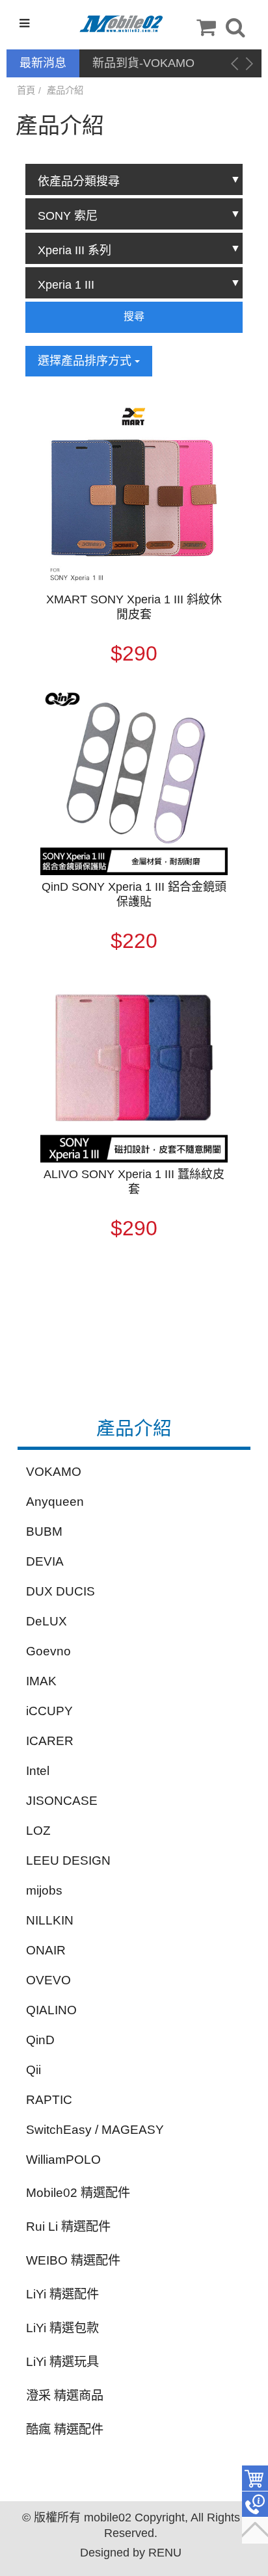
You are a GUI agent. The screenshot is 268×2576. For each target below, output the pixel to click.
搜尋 (134, 316)
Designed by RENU (131, 2553)
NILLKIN (50, 1920)
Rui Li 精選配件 (68, 2227)
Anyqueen (55, 1502)
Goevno (48, 1651)
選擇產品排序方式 (86, 361)
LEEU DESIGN (68, 1860)
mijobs (44, 1890)
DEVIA (45, 1561)
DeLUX (47, 1621)
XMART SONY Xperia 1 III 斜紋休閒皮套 (134, 607)
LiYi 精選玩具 (62, 2362)
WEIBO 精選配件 (73, 2260)
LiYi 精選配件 (62, 2294)
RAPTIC (49, 2100)
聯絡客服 (255, 2504)
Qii (33, 2070)
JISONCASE (62, 1801)
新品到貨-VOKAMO (143, 63)
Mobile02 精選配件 (78, 2193)
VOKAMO (54, 1472)
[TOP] (255, 2530)
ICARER (50, 1741)
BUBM (44, 1531)
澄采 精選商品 (65, 2396)
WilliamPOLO (63, 2160)
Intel (38, 1771)
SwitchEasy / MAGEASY (95, 2130)
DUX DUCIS (60, 1591)
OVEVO (48, 1980)
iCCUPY (49, 1711)
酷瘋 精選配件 (65, 2429)
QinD (40, 2040)
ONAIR (46, 1950)
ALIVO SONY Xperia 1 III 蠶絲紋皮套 (134, 1182)
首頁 (26, 90)
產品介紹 (65, 90)
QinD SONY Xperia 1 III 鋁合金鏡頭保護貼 (134, 894)
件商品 (255, 2478)
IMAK (41, 1681)
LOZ (38, 1831)
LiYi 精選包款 (62, 2328)
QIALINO (51, 2010)
